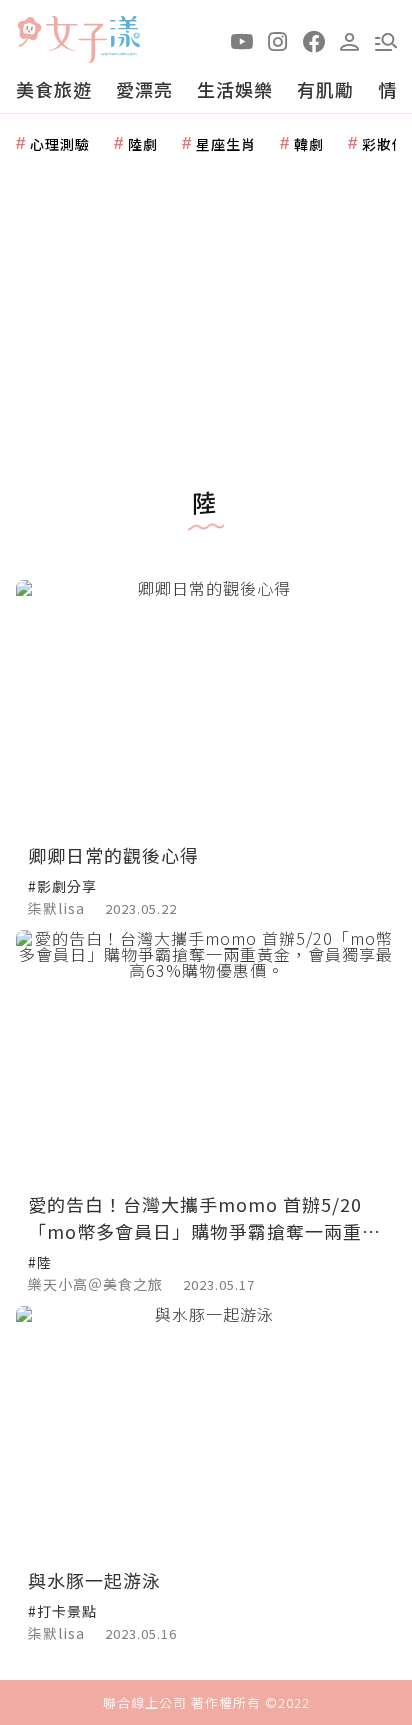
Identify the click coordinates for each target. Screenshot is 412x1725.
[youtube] (242, 40)
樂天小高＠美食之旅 (95, 1284)
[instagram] (278, 40)
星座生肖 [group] (226, 144)
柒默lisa (56, 908)
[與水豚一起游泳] (206, 1432)
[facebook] (314, 40)
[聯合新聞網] (29, 32)
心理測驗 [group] (60, 144)
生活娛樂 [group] (235, 89)
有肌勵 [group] (325, 89)
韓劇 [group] (309, 144)
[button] (386, 40)
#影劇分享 (62, 886)
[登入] (350, 40)
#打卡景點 (62, 1611)
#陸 (40, 1262)
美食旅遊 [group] (54, 89)
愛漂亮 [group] (144, 89)
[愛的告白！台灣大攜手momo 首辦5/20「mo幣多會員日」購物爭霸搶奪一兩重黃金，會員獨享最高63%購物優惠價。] (206, 1056)
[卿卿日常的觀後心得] (206, 706)
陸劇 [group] (143, 144)
